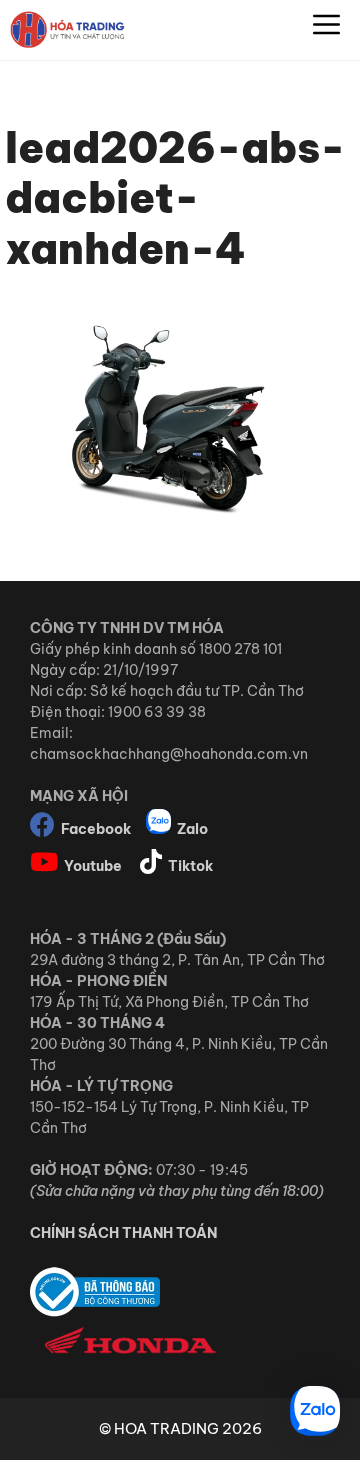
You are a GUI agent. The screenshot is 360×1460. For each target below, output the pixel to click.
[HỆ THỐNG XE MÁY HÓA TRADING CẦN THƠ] (67, 30)
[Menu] (326, 30)
